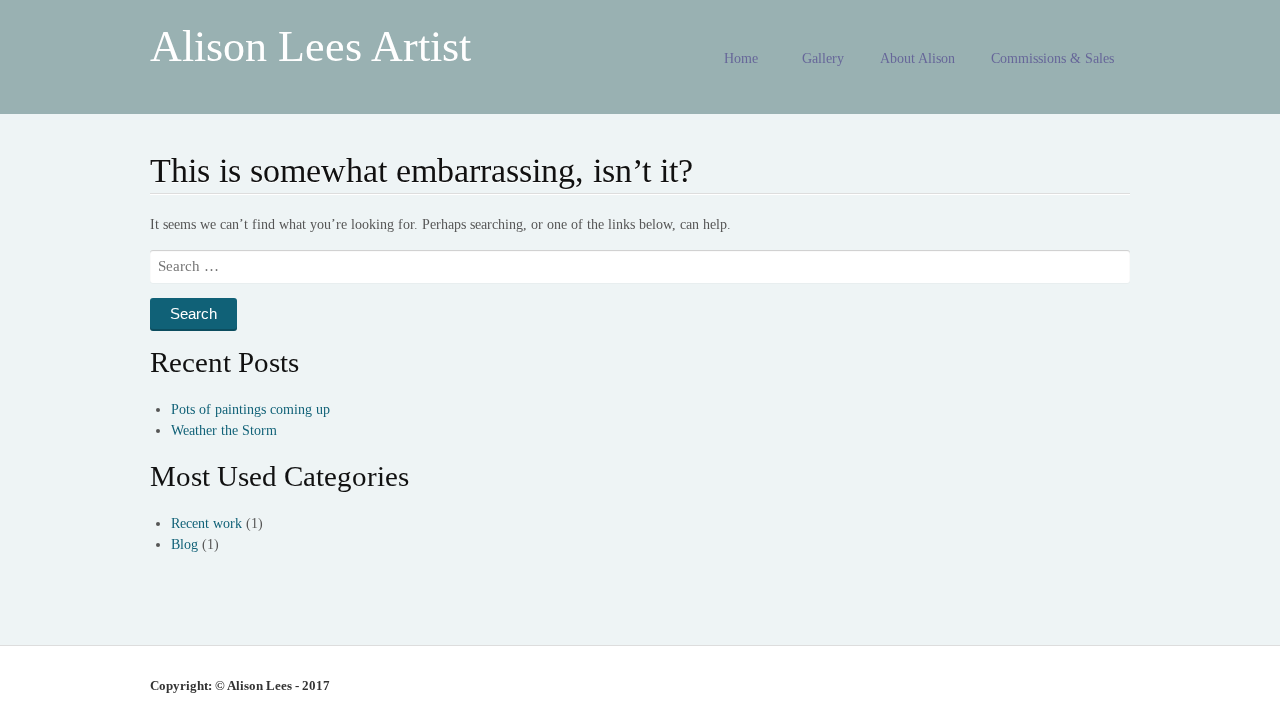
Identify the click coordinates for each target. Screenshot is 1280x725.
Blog (184, 544)
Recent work (206, 523)
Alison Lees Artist (310, 46)
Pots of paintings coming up (250, 409)
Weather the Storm (224, 430)
